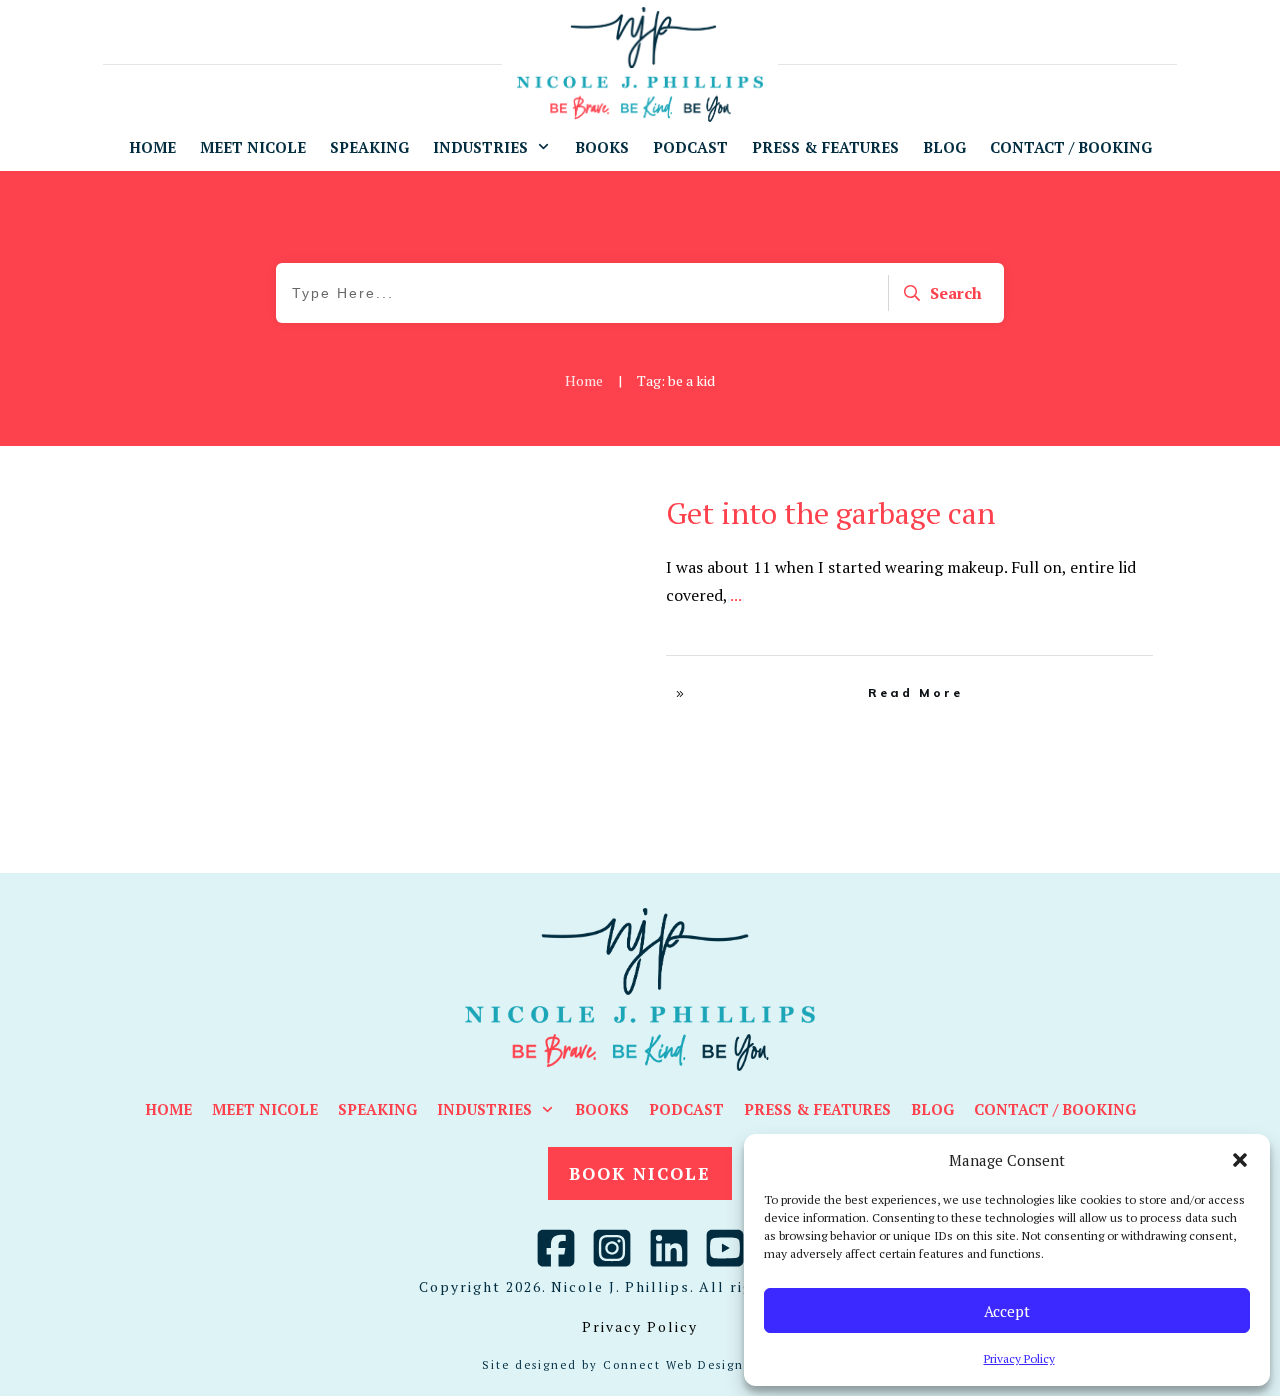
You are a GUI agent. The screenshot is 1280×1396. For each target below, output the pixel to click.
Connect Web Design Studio (698, 1365)
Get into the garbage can (830, 513)
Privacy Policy (1019, 1358)
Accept (1007, 1311)
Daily (589, 507)
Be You (546, 507)
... (736, 595)
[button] (1240, 1160)
